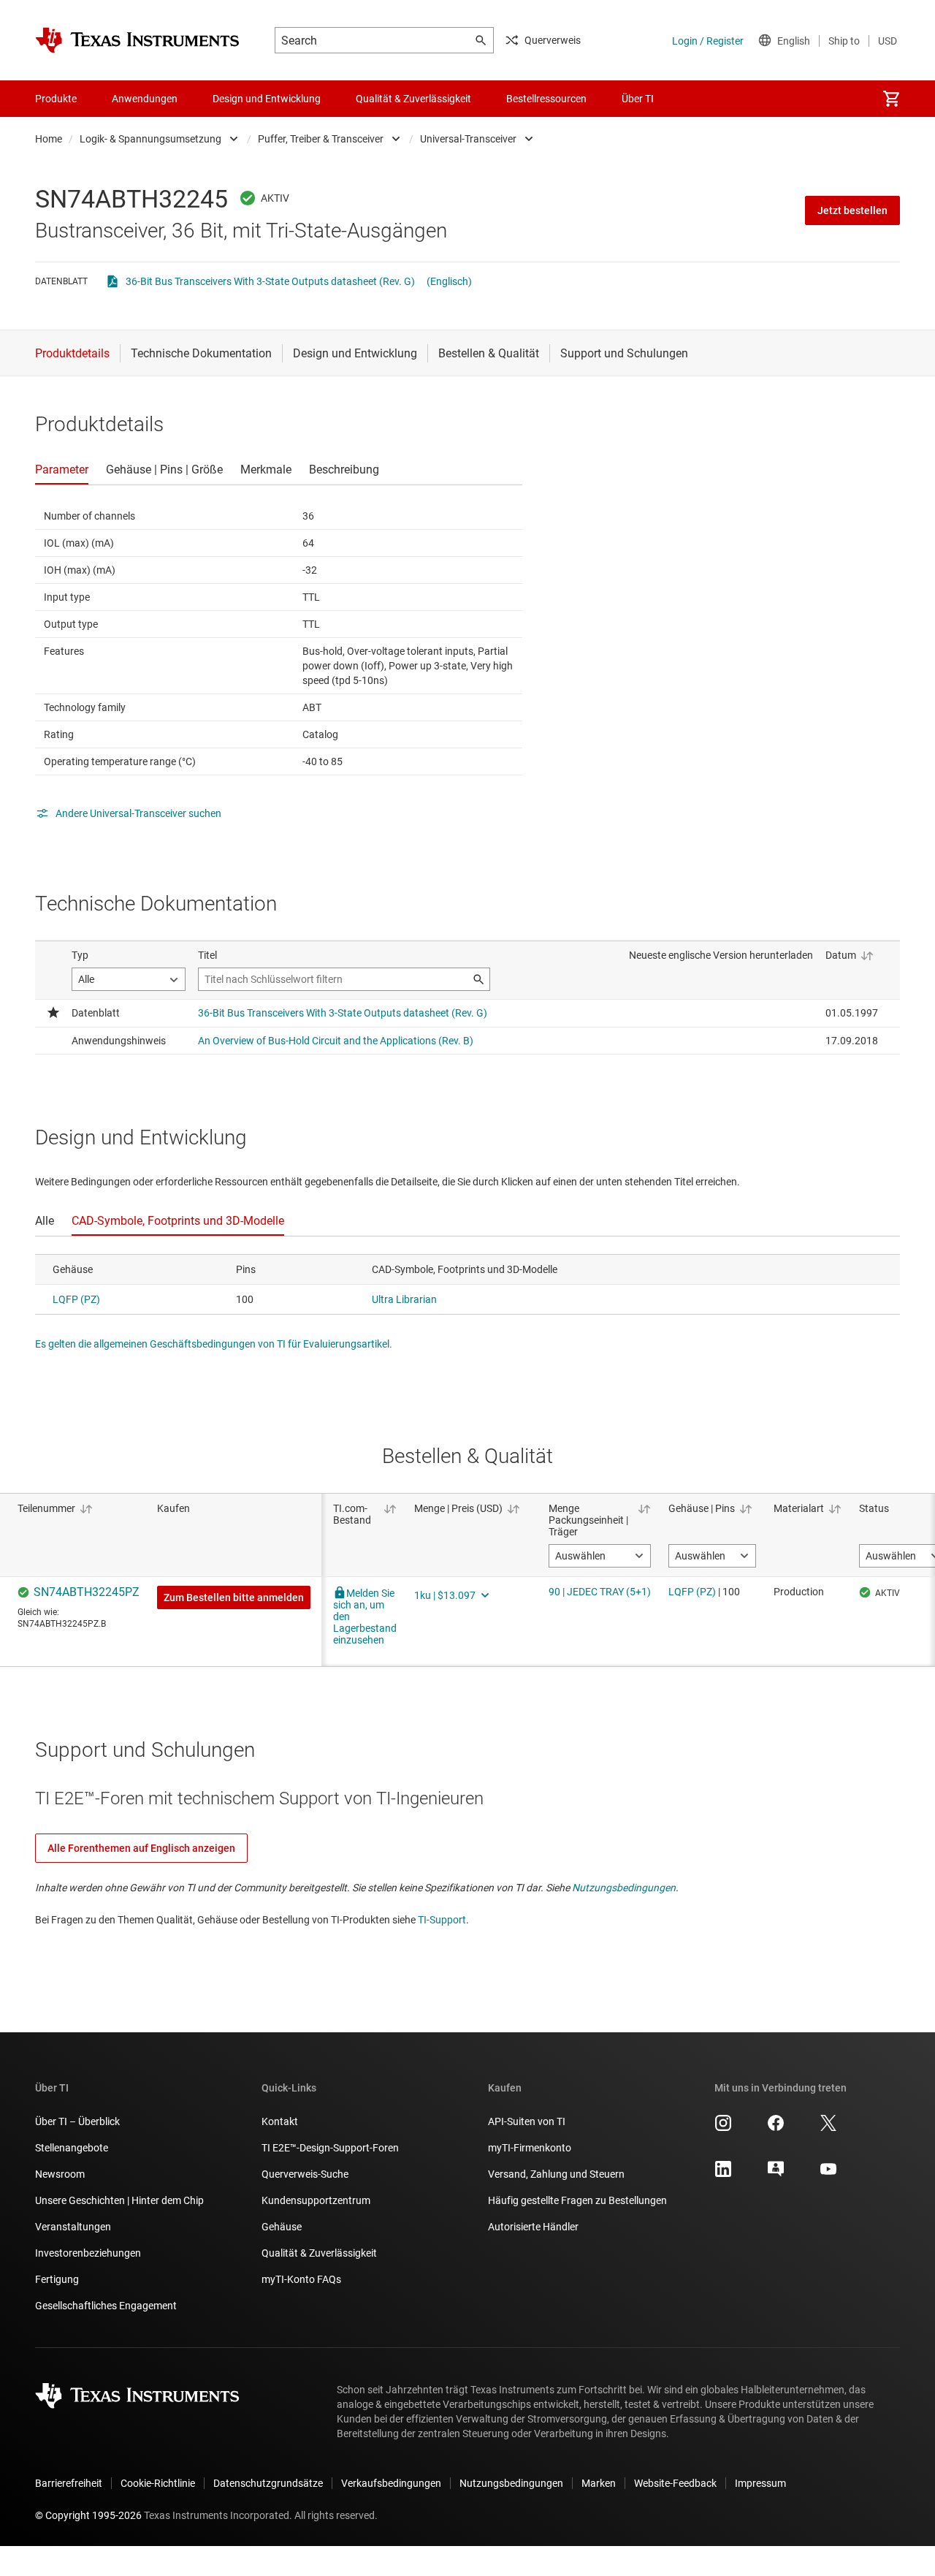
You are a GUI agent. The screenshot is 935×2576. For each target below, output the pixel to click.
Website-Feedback (675, 2483)
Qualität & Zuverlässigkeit (319, 2253)
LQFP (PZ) (76, 1299)
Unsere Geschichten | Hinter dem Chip (119, 2200)
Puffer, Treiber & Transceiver (321, 139)
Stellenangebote (72, 2148)
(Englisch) (449, 281)
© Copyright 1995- (88, 2515)
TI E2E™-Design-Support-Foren (330, 2148)
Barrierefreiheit (69, 2483)
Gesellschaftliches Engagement (106, 2306)
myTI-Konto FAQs (301, 2279)
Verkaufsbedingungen (391, 2483)
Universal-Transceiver (468, 139)
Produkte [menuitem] (56, 99)
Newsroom (60, 2174)
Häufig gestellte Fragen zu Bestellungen (577, 2200)
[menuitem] (891, 99)
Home (49, 139)
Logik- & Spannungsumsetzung (150, 139)
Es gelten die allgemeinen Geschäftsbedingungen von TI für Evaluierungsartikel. (214, 1344)
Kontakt (280, 2121)
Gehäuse (282, 2227)
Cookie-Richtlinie (158, 2483)
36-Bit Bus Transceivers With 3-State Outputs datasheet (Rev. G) (270, 281)
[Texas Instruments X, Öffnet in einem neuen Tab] (828, 2128)
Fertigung (57, 2279)
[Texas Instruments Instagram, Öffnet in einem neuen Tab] (723, 2128)
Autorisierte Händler (533, 2227)
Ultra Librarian (404, 1299)
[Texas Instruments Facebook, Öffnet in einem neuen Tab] (776, 2128)
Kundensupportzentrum (316, 2200)
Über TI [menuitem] (638, 99)
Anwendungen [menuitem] (145, 99)
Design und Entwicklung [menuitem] (267, 99)
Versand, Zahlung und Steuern (556, 2174)
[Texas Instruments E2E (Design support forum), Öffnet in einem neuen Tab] (776, 2174)
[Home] (137, 40)
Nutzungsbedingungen (624, 1888)
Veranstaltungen (73, 2227)
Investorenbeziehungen (88, 2253)
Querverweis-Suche (305, 2174)
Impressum (760, 2483)
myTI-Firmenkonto (530, 2148)
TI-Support (442, 1920)
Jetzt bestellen (852, 210)
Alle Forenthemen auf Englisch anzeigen (141, 1848)
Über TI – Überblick (77, 2121)
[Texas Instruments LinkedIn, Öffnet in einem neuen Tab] (723, 2174)
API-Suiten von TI (527, 2121)
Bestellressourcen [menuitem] (546, 99)
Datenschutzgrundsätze (268, 2483)
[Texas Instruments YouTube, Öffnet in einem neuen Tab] (828, 2174)
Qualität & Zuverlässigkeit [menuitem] (413, 99)
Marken (599, 2483)
